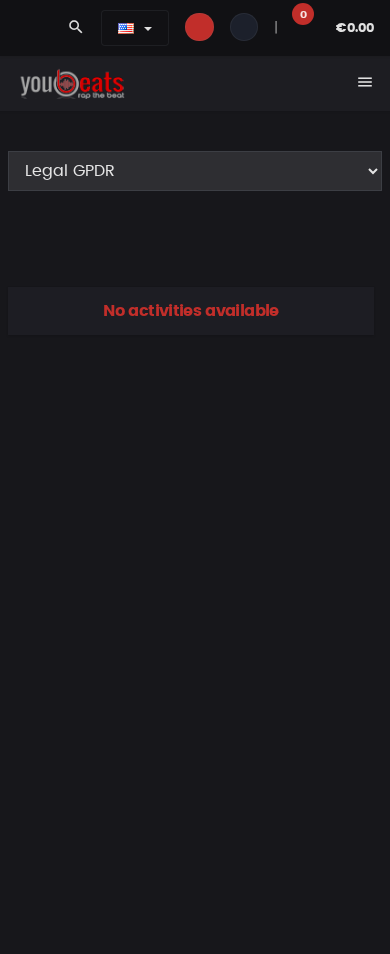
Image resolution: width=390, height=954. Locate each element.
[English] (126, 28)
